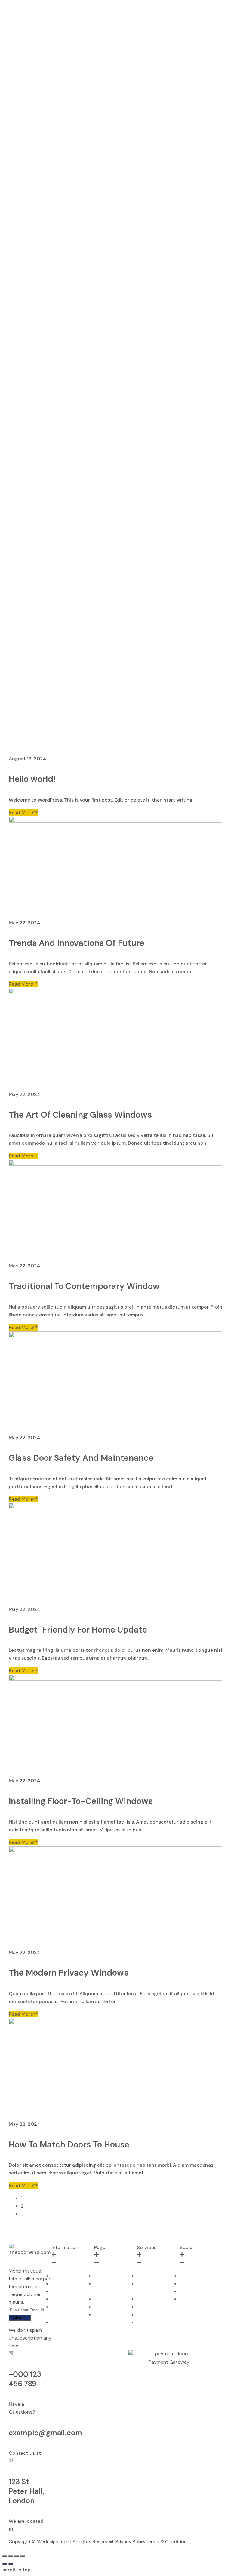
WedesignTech (53, 2542)
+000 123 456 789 (25, 2379)
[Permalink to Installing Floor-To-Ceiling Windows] (115, 1679)
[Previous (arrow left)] (5, 2564)
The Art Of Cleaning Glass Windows (80, 1115)
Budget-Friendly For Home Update (78, 1630)
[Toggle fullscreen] (17, 2556)
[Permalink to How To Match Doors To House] (115, 2022)
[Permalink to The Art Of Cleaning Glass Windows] (115, 992)
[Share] (11, 2556)
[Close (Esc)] (5, 2556)
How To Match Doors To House (69, 2145)
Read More (21, 813)
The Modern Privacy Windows (69, 1973)
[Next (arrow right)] (11, 2564)
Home (9, 751)
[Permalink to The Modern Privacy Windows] (115, 1851)
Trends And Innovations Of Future (77, 943)
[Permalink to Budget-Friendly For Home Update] (115, 1507)
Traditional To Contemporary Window (84, 1286)
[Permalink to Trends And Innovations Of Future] (115, 821)
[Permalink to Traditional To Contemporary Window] (115, 1164)
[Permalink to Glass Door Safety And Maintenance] (115, 1336)
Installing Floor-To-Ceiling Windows (81, 1801)
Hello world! (32, 779)
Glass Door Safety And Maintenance (81, 1458)
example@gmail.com (45, 2433)
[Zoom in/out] (23, 2556)
